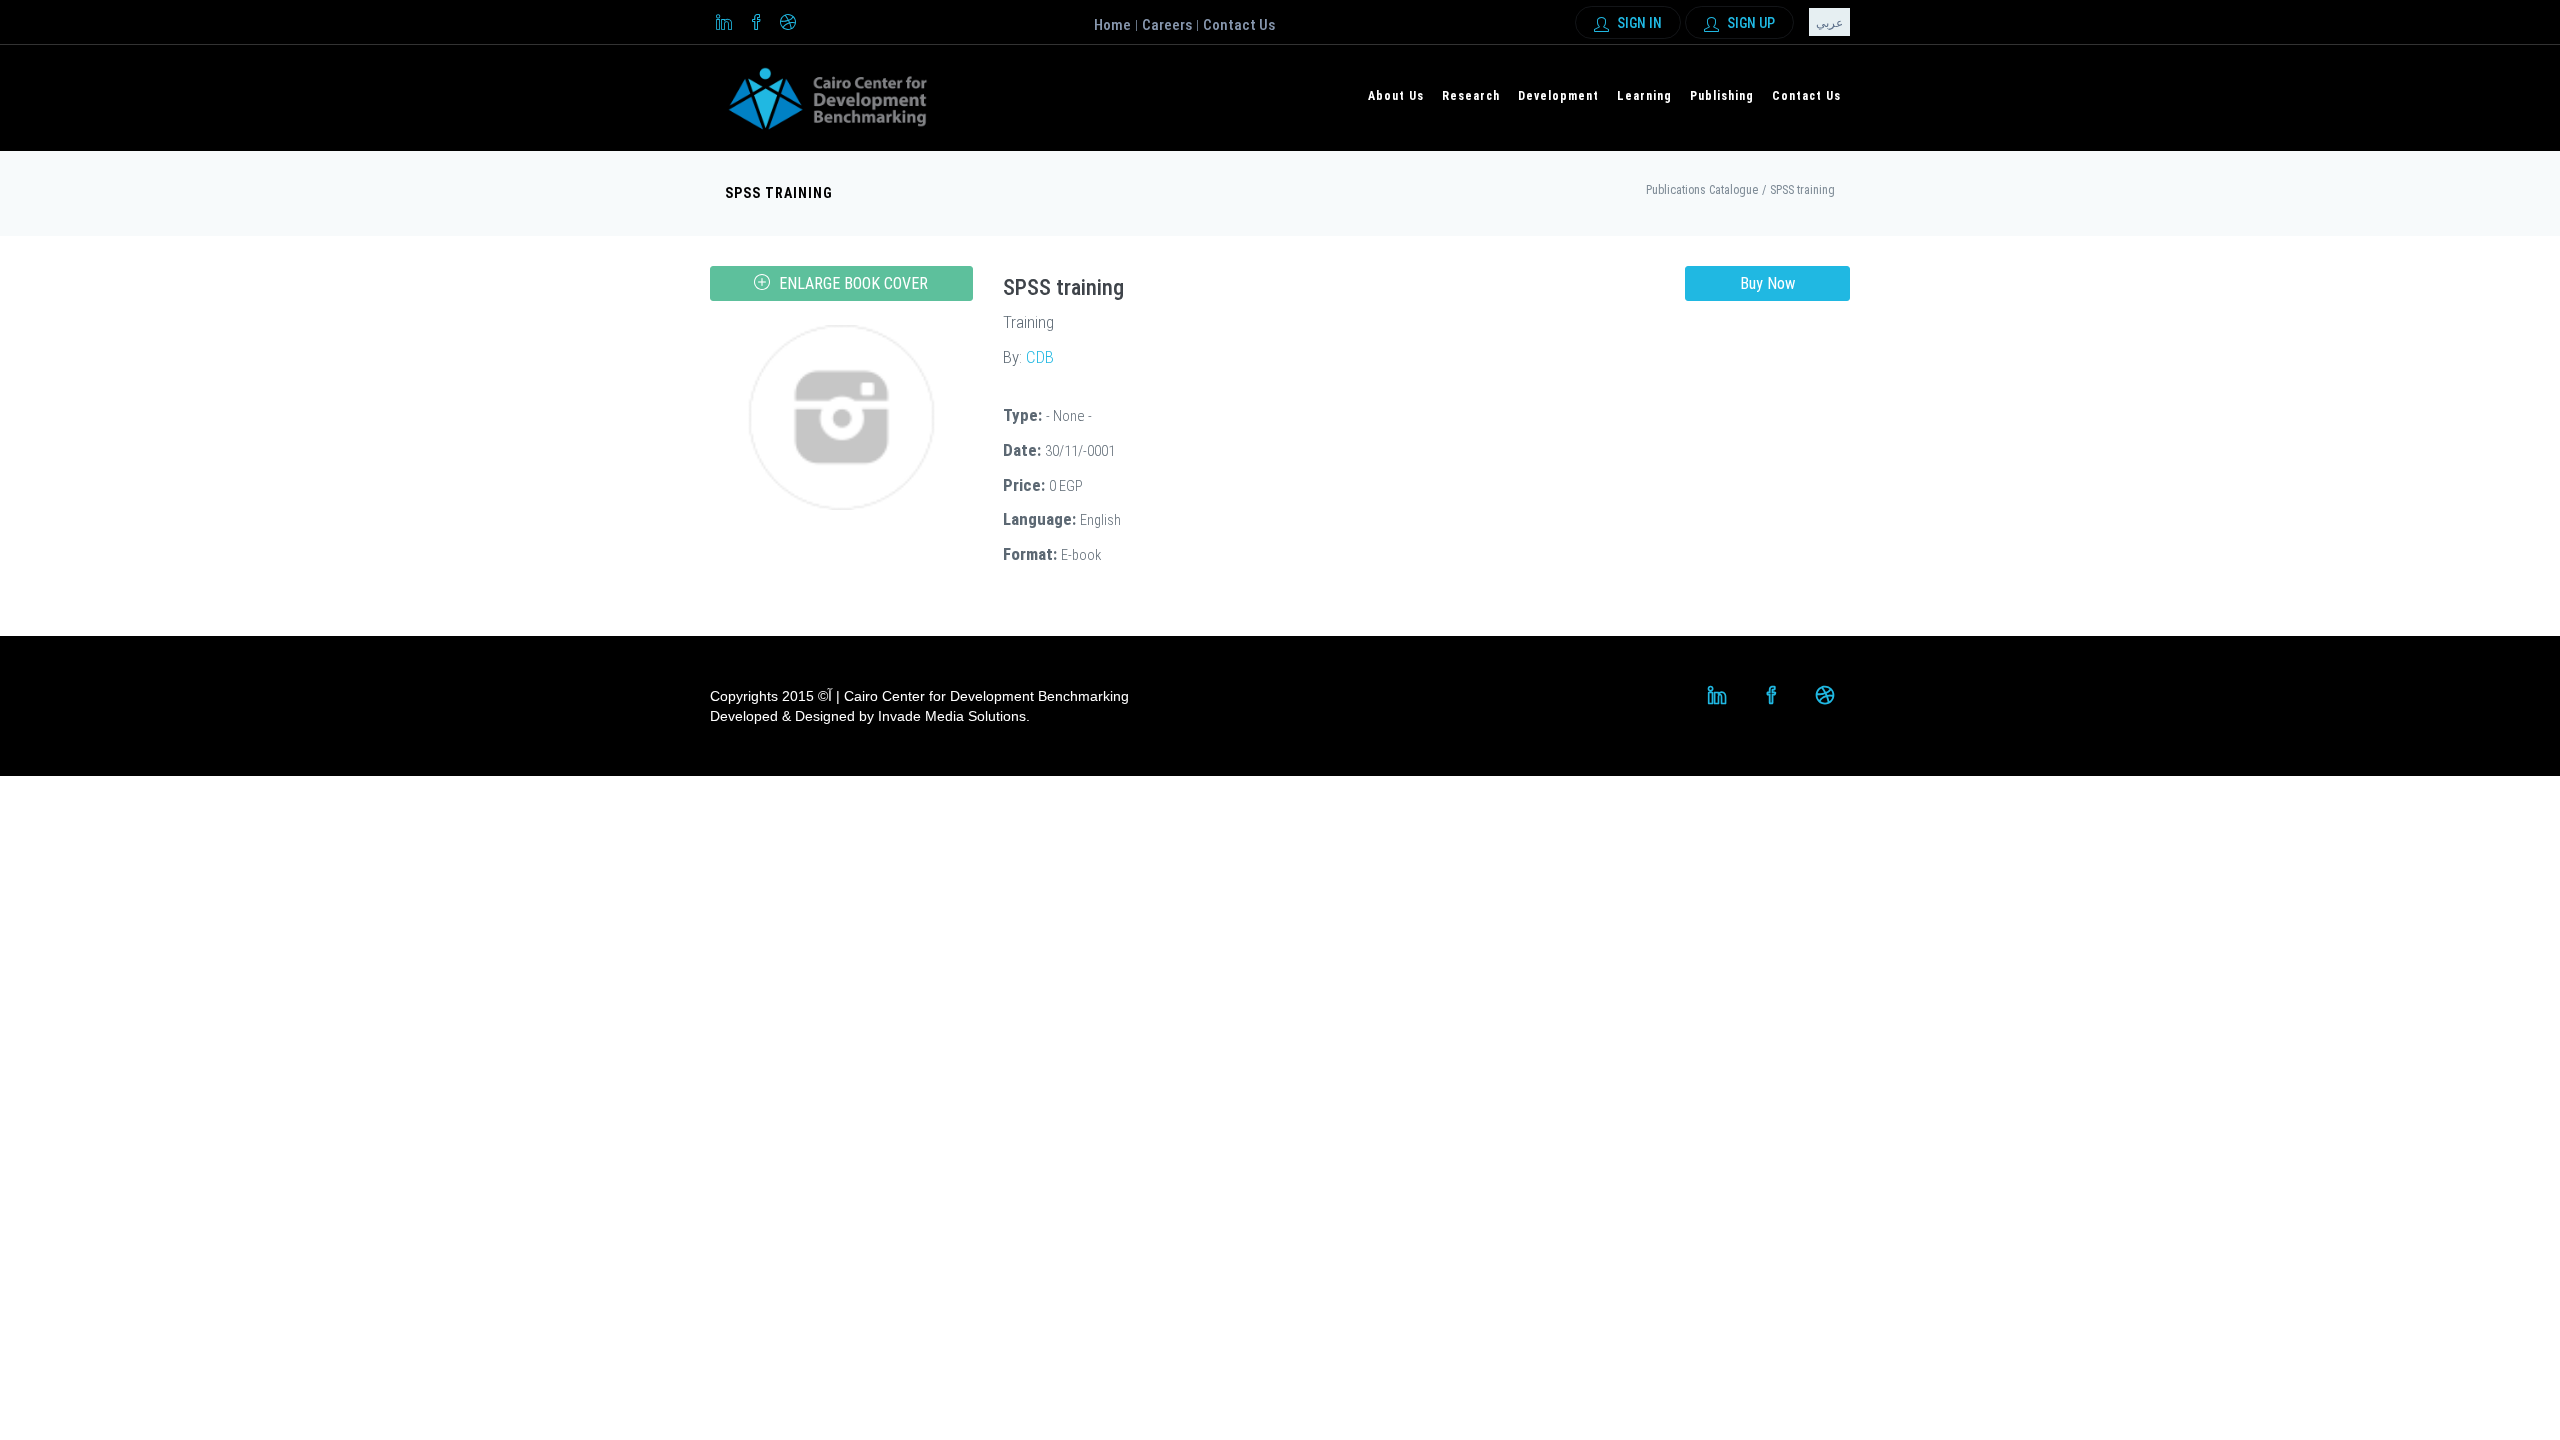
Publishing (1722, 96)
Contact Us (1239, 25)
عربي (1829, 23)
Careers (1167, 25)
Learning (1644, 96)
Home (1112, 25)
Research (1471, 96)
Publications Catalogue (1702, 190)
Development (1558, 96)
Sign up (1749, 23)
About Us (1396, 96)
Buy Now (1767, 283)
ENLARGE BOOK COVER (851, 283)
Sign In (1638, 23)
